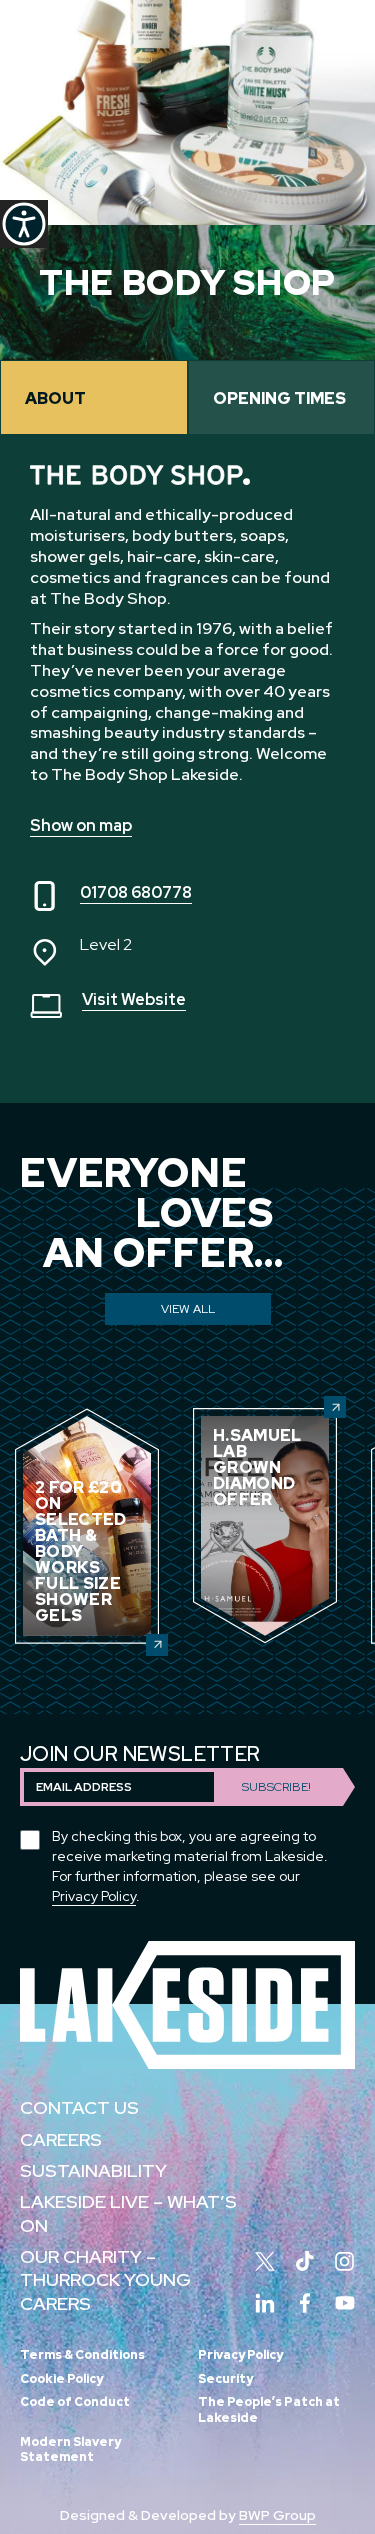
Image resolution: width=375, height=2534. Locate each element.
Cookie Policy (61, 2379)
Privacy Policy (94, 1896)
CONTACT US (79, 2107)
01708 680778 (136, 892)
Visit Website (134, 999)
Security (225, 2379)
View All (188, 1309)
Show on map (81, 825)
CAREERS (61, 2139)
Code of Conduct (75, 2402)
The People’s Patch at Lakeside (269, 2410)
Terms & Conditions (82, 2355)
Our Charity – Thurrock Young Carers (105, 2280)
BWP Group (277, 2515)
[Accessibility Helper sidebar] (24, 224)
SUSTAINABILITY (93, 2170)
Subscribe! (276, 1787)
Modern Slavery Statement (70, 2450)
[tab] (94, 397)
